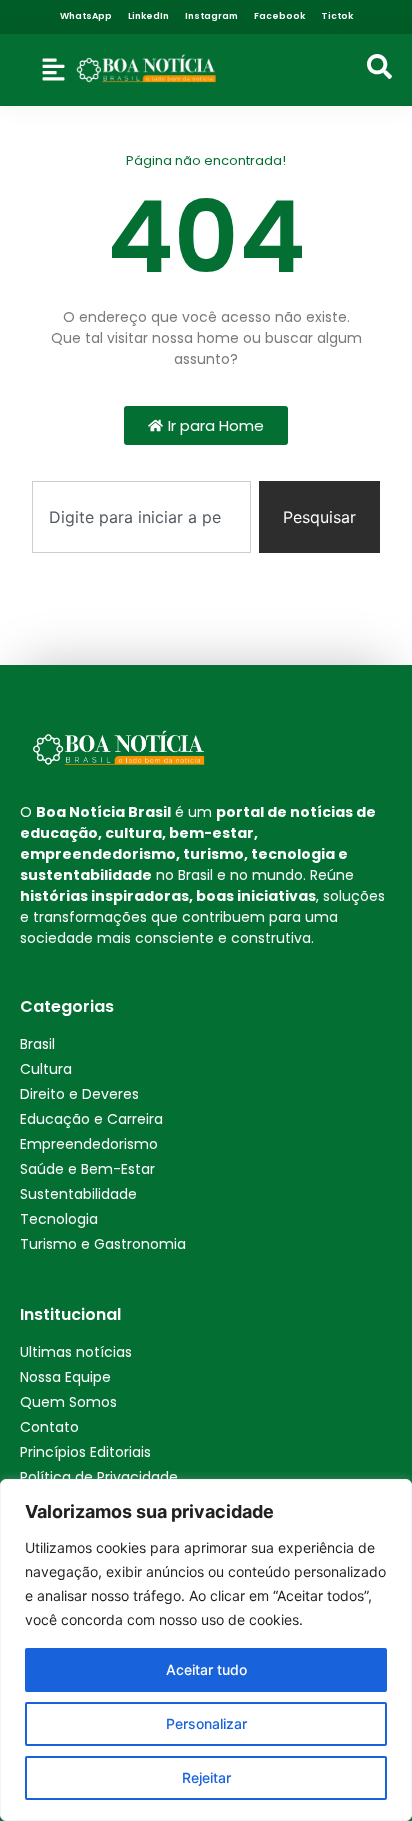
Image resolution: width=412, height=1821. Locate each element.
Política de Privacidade (99, 1477)
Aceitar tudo (206, 1669)
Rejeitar (206, 1777)
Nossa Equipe (65, 1377)
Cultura (46, 1069)
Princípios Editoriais (85, 1452)
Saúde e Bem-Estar (87, 1169)
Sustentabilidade (78, 1194)
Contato (49, 1427)
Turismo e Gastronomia (103, 1244)
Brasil (37, 1044)
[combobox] (141, 517)
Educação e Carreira (91, 1119)
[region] (206, 1650)
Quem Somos (68, 1402)
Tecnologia (59, 1219)
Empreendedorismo (89, 1144)
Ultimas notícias (76, 1352)
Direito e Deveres (79, 1094)
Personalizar (206, 1723)
